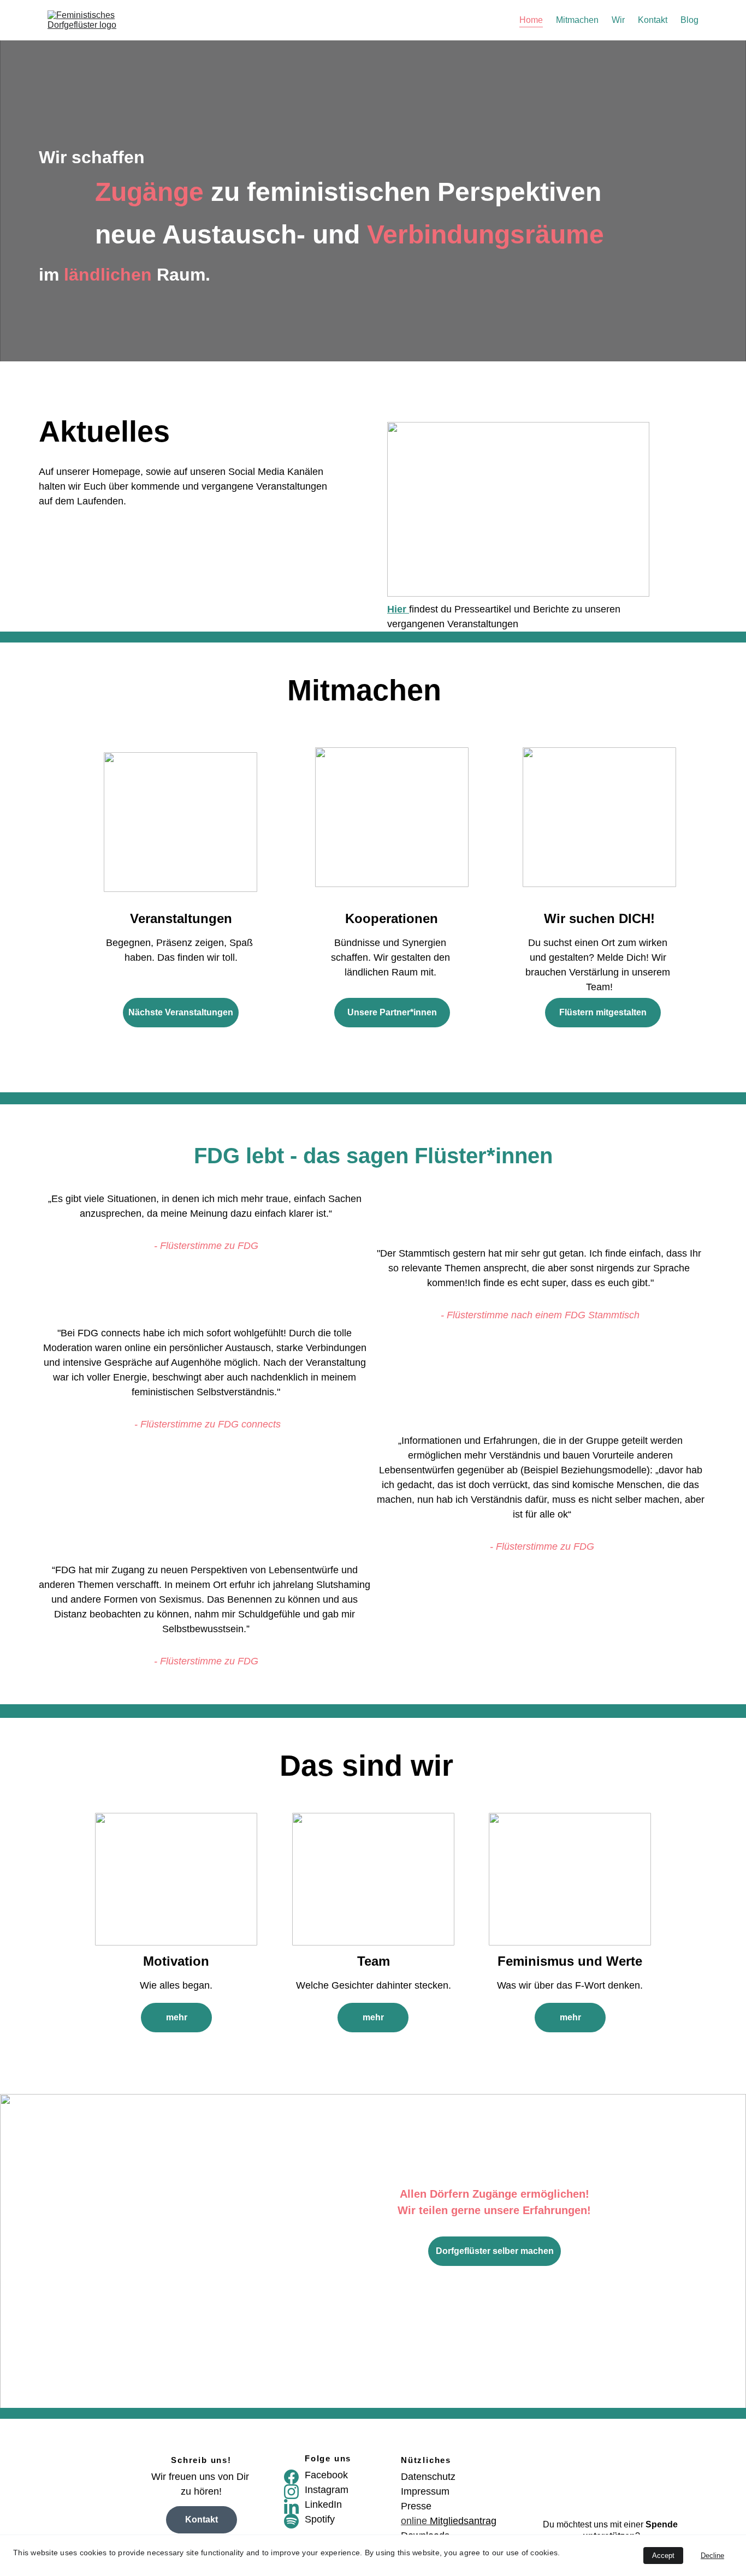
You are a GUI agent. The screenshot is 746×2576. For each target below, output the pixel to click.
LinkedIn (323, 2504)
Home (531, 20)
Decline (712, 2556)
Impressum (425, 2491)
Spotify (320, 2519)
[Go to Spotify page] (291, 2521)
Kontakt (653, 20)
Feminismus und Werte (570, 1961)
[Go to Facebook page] (291, 2477)
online (415, 2521)
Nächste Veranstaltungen (181, 1012)
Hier (398, 609)
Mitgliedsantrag (463, 2521)
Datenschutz (428, 2477)
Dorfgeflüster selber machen (495, 2251)
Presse (416, 2506)
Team (374, 1961)
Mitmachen (577, 20)
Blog (689, 20)
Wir (618, 20)
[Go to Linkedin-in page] (291, 2506)
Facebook (326, 2475)
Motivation (176, 1961)
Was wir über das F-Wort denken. (570, 1985)
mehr (177, 2017)
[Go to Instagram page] (291, 2492)
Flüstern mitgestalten (603, 1012)
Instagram (327, 2490)
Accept (663, 2556)
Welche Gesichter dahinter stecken (372, 1985)
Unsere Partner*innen (392, 1012)
